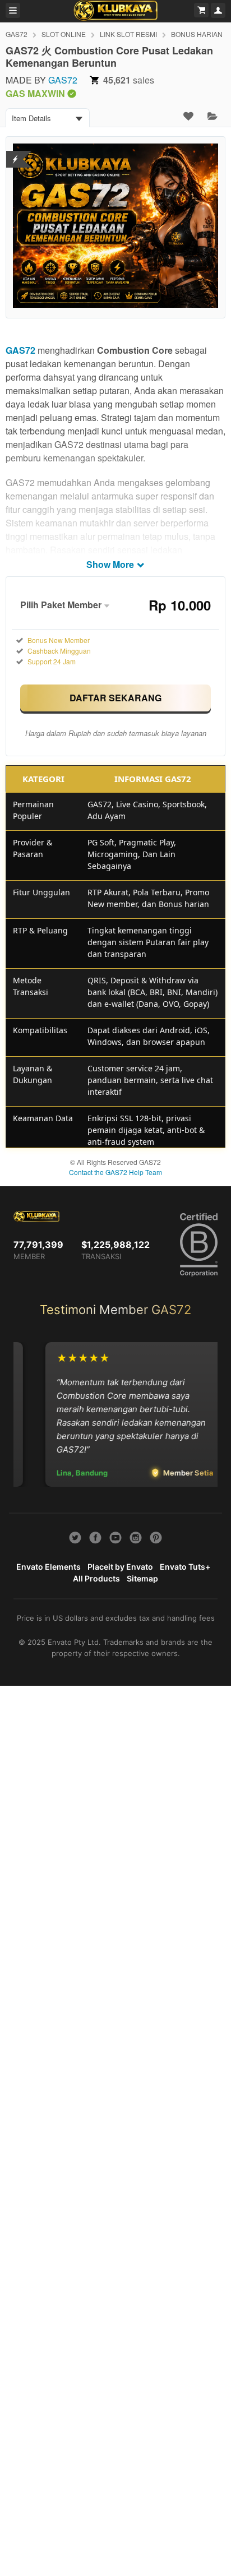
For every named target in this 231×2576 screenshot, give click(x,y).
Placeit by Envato (120, 1567)
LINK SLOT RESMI (128, 34)
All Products (96, 1578)
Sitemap (142, 1578)
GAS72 (17, 34)
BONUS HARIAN (197, 34)
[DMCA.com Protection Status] (15, 152)
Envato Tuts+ (185, 1567)
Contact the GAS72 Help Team (115, 1172)
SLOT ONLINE (64, 34)
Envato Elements (48, 1567)
